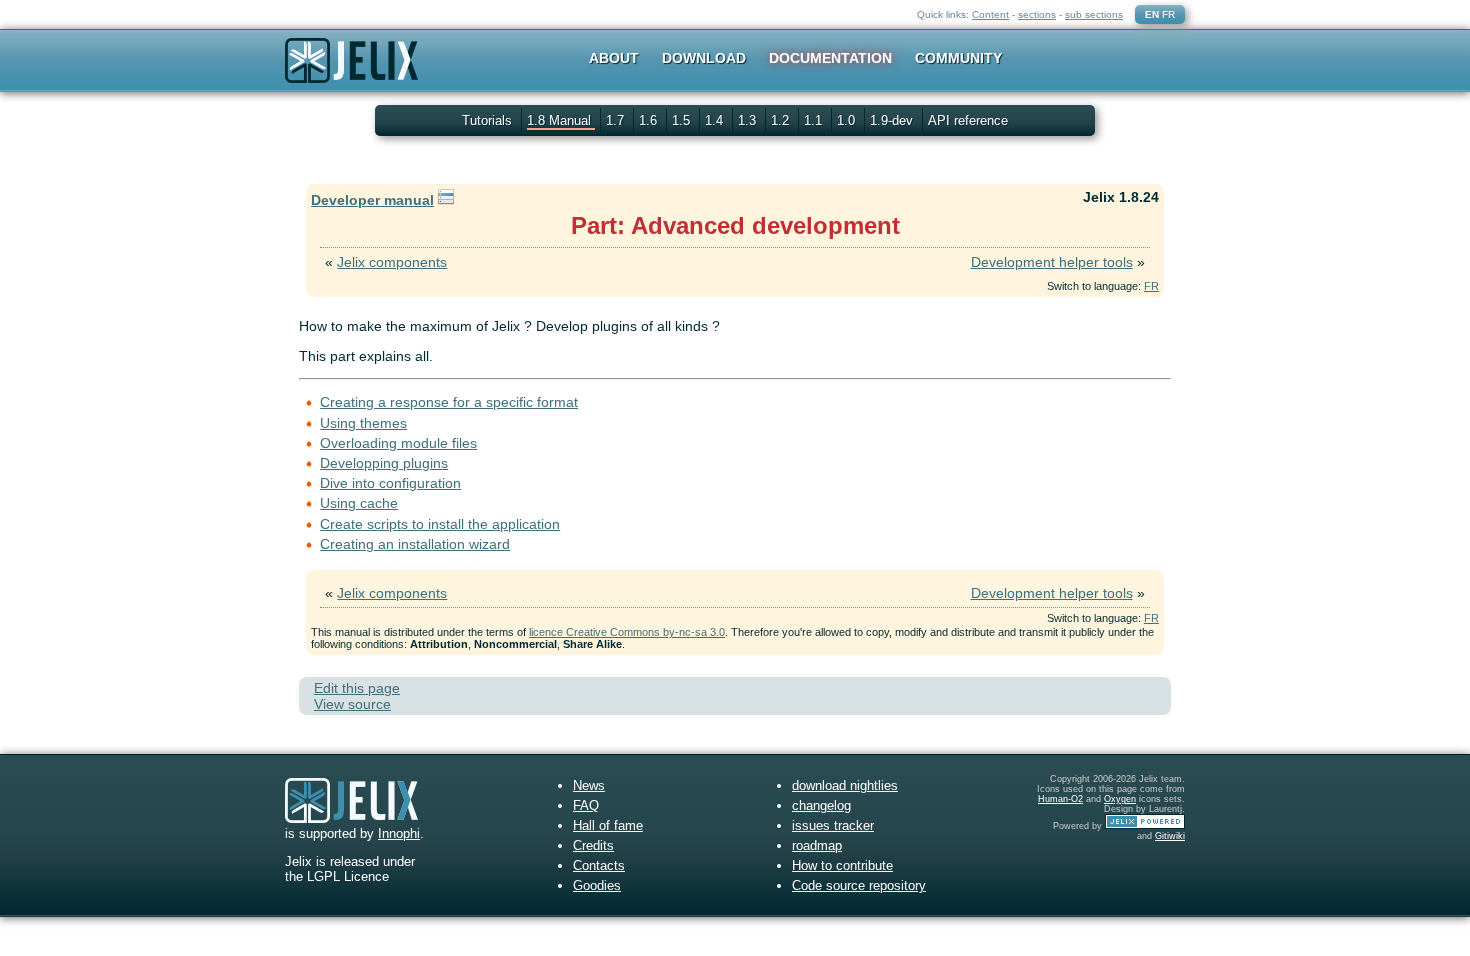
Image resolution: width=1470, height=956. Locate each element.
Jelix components (392, 262)
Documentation (830, 58)
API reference (968, 120)
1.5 (683, 120)
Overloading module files (398, 443)
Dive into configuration (390, 483)
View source (352, 704)
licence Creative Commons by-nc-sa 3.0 (627, 632)
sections (1037, 14)
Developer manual (372, 200)
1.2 (782, 120)
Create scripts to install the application (440, 524)
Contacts (599, 865)
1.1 (815, 120)
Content (990, 14)
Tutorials (487, 120)
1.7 (617, 120)
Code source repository (859, 885)
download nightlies (845, 785)
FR (1168, 14)
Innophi (399, 833)
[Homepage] (351, 73)
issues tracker (833, 825)
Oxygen (1120, 799)
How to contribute (842, 865)
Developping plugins (384, 463)
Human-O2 (1060, 799)
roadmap (817, 845)
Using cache (359, 503)
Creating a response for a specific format (449, 402)
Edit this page (357, 688)
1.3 (749, 120)
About (614, 58)
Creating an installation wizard (415, 544)
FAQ (586, 805)
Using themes (363, 423)
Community (958, 58)
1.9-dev (893, 120)
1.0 (848, 120)
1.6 (650, 120)
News (589, 785)
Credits (593, 845)
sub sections (1094, 14)
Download (704, 58)
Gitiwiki (1170, 836)
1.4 (716, 120)
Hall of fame (608, 825)
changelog (821, 805)
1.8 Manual (561, 120)
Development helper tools (1052, 262)
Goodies (597, 885)
